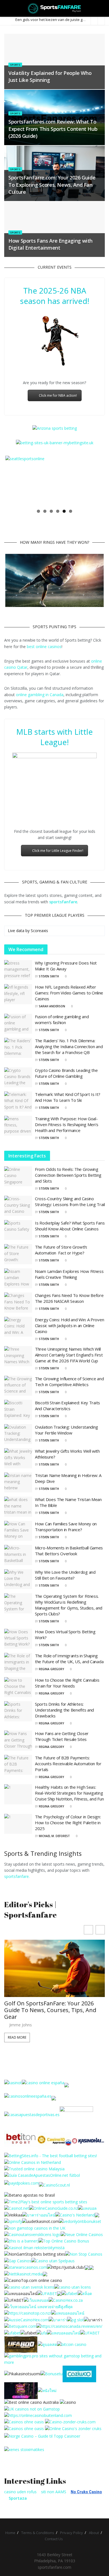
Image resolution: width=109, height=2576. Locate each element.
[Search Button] (102, 8)
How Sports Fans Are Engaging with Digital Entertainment (50, 244)
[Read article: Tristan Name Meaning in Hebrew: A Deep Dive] (18, 1483)
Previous (14, 481)
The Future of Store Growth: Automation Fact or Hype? (61, 1250)
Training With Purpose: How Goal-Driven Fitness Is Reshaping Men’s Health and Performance (67, 1124)
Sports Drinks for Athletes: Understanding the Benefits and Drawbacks (64, 1710)
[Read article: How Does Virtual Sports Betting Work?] (18, 1639)
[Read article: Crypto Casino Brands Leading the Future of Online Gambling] (18, 1077)
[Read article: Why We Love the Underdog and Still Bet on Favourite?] (18, 1579)
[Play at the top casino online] (32, 2402)
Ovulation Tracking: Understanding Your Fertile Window (67, 1430)
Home (10, 2533)
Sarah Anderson (52, 1006)
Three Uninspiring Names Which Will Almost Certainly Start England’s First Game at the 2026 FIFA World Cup (69, 1355)
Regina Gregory (51, 1669)
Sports (15, 65)
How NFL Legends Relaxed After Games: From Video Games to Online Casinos (69, 993)
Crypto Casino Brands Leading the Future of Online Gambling (66, 1073)
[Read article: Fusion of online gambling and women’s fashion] (18, 1024)
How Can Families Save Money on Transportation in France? (66, 1527)
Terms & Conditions (38, 2533)
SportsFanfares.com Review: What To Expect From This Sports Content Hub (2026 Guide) (53, 129)
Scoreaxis (39, 931)
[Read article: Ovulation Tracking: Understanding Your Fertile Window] (18, 1434)
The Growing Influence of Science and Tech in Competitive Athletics (69, 1382)
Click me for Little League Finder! (58, 851)
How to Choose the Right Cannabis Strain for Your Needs (67, 1683)
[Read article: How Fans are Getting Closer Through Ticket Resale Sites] (18, 1741)
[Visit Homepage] (55, 8)
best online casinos (44, 647)
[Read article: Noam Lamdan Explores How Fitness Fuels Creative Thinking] (18, 1278)
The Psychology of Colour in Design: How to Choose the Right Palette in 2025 (68, 1823)
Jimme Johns (21, 1980)
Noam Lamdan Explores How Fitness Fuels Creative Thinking (69, 1274)
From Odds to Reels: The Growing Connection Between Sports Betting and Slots (68, 1175)
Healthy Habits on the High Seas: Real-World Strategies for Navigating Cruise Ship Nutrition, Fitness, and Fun (69, 1793)
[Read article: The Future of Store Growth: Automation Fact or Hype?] (18, 1254)
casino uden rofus (20, 2492)
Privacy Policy (72, 2533)
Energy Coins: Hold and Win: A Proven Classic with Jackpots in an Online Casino (69, 1325)
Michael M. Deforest (54, 1836)
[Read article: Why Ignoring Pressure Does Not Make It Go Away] (18, 970)
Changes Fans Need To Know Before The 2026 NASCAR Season (69, 1298)
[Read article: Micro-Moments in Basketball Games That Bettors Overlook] (18, 1555)
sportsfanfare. (17, 1876)
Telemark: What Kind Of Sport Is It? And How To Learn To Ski (68, 1097)
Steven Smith (49, 976)
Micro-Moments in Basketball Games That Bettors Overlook (69, 1551)
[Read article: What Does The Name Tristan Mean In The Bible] (18, 1507)
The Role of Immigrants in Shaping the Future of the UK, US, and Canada (69, 1659)
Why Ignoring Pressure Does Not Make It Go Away (66, 966)
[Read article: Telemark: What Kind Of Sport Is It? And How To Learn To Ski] (18, 1102)
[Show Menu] (7, 8)
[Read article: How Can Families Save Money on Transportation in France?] (18, 1531)
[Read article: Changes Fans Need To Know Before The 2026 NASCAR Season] (18, 1303)
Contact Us (54, 2539)
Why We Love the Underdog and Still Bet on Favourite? (65, 1575)
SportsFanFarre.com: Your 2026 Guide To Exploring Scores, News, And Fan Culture (52, 185)
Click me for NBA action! (58, 395)
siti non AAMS (54, 2492)
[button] (100, 1930)
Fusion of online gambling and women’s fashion (62, 1019)
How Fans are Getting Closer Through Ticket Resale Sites (62, 1736)
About (94, 2533)
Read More (17, 1992)
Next (95, 481)
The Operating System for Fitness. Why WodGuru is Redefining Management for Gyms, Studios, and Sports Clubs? (69, 1605)
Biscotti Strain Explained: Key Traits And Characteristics (67, 1406)
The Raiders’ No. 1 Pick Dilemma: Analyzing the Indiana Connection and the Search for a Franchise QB (69, 1046)
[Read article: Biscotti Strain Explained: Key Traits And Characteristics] (18, 1410)
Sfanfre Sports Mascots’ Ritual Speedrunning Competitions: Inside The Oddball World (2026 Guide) (51, 1965)
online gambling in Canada (40, 695)
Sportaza (18, 2498)
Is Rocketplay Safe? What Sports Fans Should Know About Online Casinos (70, 1226)
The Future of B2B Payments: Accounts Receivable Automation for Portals (68, 1764)
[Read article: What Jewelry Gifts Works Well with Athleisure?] (18, 1458)
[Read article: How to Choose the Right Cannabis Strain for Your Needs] (18, 1687)
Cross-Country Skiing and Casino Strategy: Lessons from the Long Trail (70, 1201)
